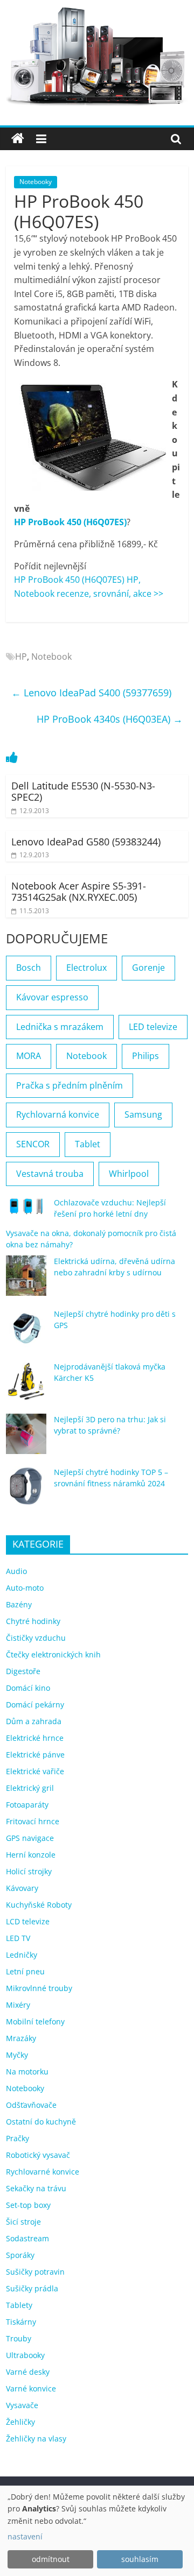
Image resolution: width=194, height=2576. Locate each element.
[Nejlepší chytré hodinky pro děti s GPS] (26, 1333)
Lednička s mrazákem (60, 1027)
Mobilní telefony (35, 2021)
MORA (29, 1056)
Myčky (17, 2055)
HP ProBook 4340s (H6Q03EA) (110, 719)
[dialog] (97, 2531)
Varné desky (28, 2372)
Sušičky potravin (35, 2272)
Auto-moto (25, 1588)
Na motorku (27, 2072)
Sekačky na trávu (36, 2188)
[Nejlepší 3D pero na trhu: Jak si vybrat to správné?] (26, 1439)
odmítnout (51, 2559)
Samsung (143, 1114)
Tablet (88, 1144)
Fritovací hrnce (33, 1821)
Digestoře (23, 1671)
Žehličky (20, 2422)
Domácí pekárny (35, 1705)
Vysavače (22, 2405)
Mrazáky (21, 2038)
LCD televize (28, 1921)
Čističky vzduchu (36, 1638)
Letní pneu (25, 1971)
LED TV (18, 1938)
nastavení (25, 2536)
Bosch (29, 968)
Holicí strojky (29, 1871)
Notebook (51, 657)
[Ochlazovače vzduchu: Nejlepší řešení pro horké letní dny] (26, 1211)
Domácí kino (28, 1688)
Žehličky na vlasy (36, 2439)
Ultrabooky (25, 2355)
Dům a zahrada (34, 1721)
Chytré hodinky (33, 1621)
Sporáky (20, 2255)
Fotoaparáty (27, 1805)
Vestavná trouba (50, 1174)
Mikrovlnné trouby (39, 1988)
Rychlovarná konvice (58, 1114)
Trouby (19, 2338)
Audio (16, 1571)
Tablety (19, 2305)
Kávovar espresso (52, 997)
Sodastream (27, 2238)
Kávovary (22, 1888)
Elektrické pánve (35, 1755)
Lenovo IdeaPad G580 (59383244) (86, 842)
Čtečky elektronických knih (53, 1654)
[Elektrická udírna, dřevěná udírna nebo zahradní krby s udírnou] (26, 1280)
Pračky (18, 2138)
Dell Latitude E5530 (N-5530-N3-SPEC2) (83, 792)
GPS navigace (30, 1838)
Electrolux (86, 968)
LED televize (153, 1027)
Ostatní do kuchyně (41, 2122)
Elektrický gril (30, 1788)
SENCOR (33, 1144)
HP (21, 657)
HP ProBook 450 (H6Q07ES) (70, 522)
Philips (145, 1056)
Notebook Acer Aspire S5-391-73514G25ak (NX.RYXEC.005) (79, 892)
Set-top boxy (28, 2205)
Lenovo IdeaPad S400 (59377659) (91, 693)
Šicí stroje (23, 2222)
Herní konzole (31, 1855)
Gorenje (148, 968)
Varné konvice (31, 2388)
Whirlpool (129, 1174)
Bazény (19, 1604)
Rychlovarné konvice (43, 2172)
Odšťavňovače (31, 2105)
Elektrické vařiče (35, 1771)
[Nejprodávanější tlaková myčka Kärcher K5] (26, 1386)
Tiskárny (21, 2322)
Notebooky (36, 182)
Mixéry (18, 2005)
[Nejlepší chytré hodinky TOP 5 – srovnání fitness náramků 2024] (26, 1491)
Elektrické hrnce (35, 1738)
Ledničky (22, 1955)
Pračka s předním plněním (70, 1085)
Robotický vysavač (38, 2155)
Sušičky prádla (32, 2288)
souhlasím (140, 2559)
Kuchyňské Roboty (39, 1905)
